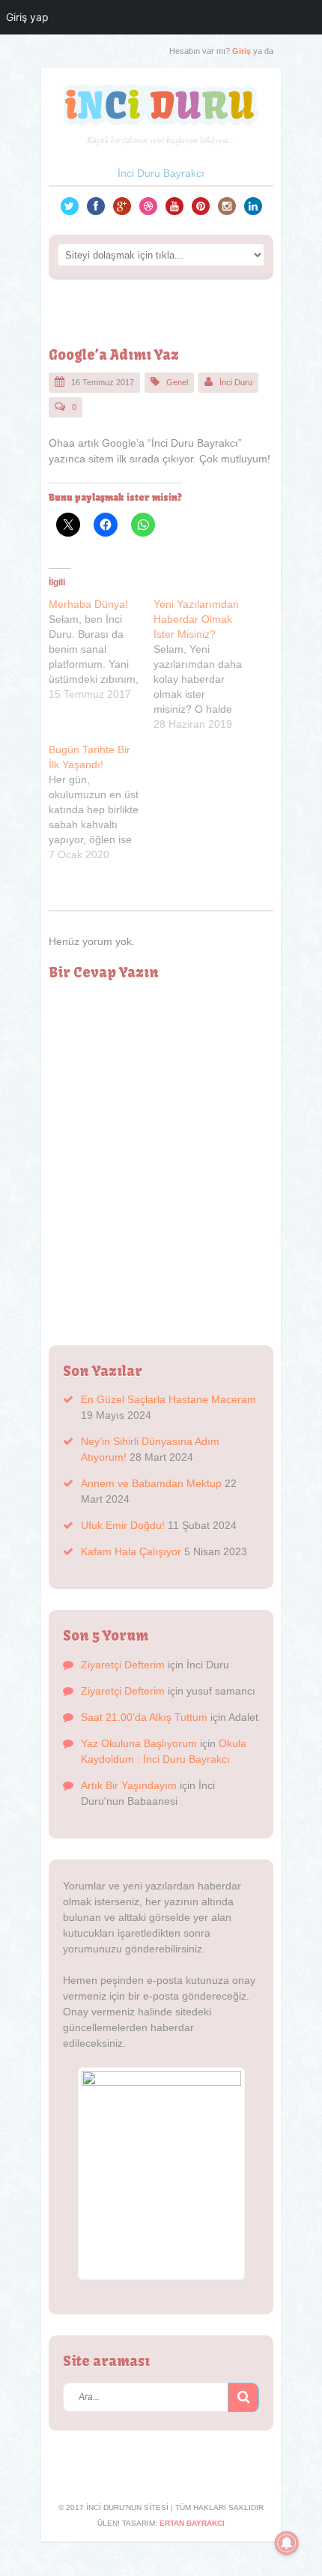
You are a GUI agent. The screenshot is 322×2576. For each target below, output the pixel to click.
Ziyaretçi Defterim (123, 1665)
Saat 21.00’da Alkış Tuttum (144, 1717)
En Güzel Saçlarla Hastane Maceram (168, 1399)
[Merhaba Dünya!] (101, 649)
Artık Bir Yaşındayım (129, 1785)
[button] (243, 2398)
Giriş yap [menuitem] (27, 17)
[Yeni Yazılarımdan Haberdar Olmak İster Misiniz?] (206, 664)
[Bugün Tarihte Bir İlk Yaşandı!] (101, 802)
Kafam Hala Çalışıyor (131, 1551)
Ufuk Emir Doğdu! (123, 1525)
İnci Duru (236, 382)
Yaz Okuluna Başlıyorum (139, 1743)
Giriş (241, 51)
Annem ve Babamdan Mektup (151, 1483)
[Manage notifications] (287, 2543)
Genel (177, 382)
